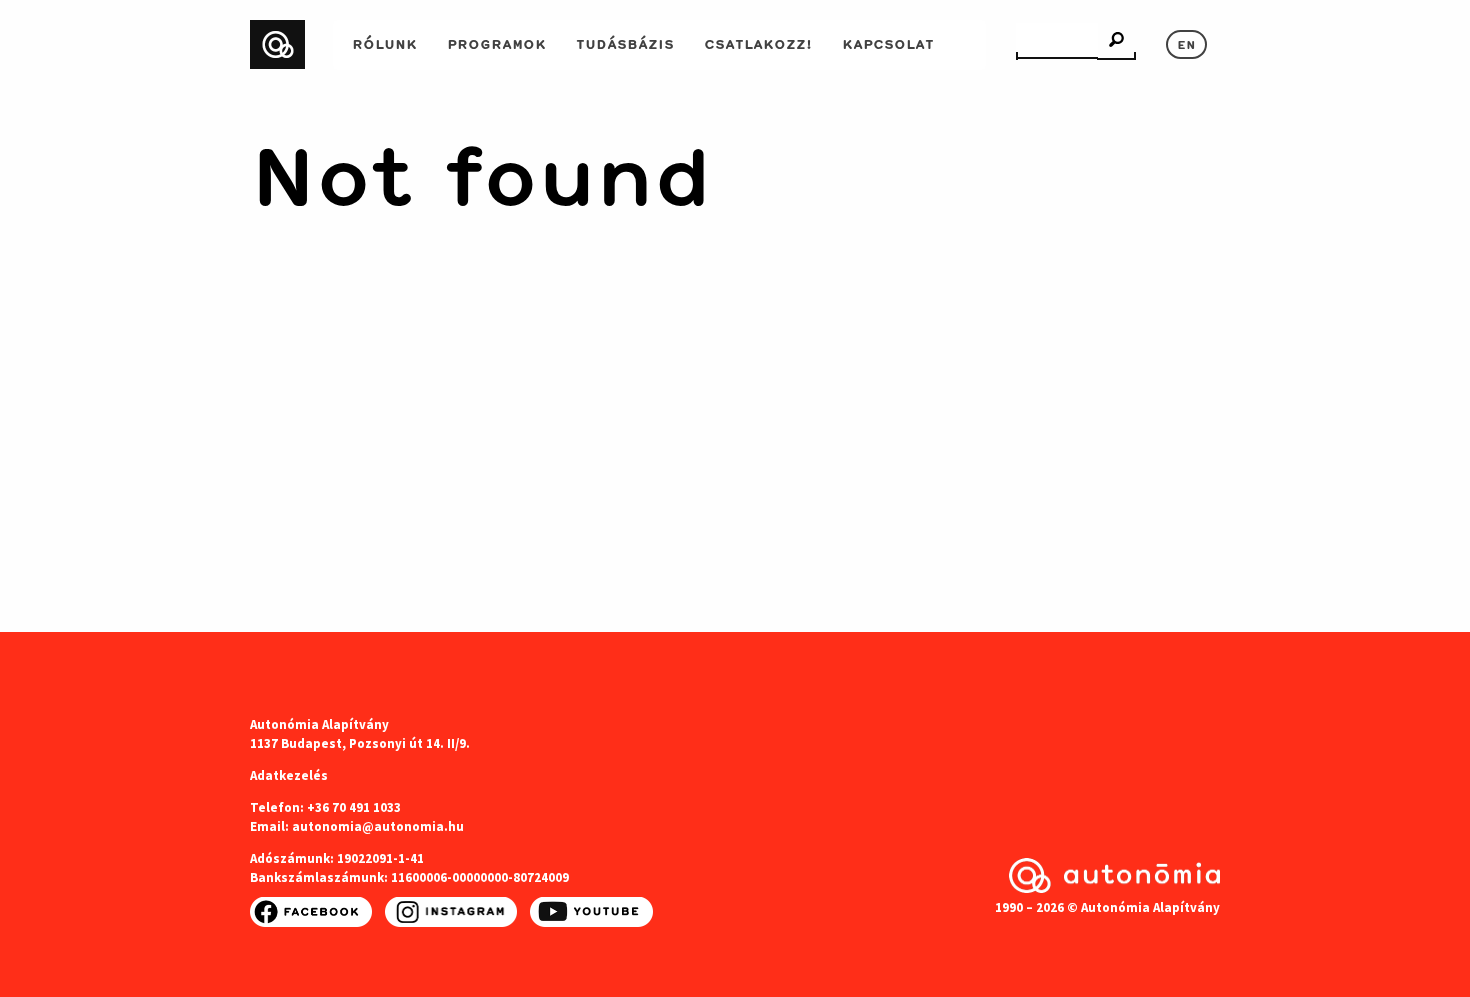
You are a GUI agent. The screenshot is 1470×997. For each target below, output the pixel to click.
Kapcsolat (888, 42)
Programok (496, 42)
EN (1186, 43)
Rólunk (384, 42)
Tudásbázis (625, 42)
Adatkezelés (289, 775)
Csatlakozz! (758, 42)
